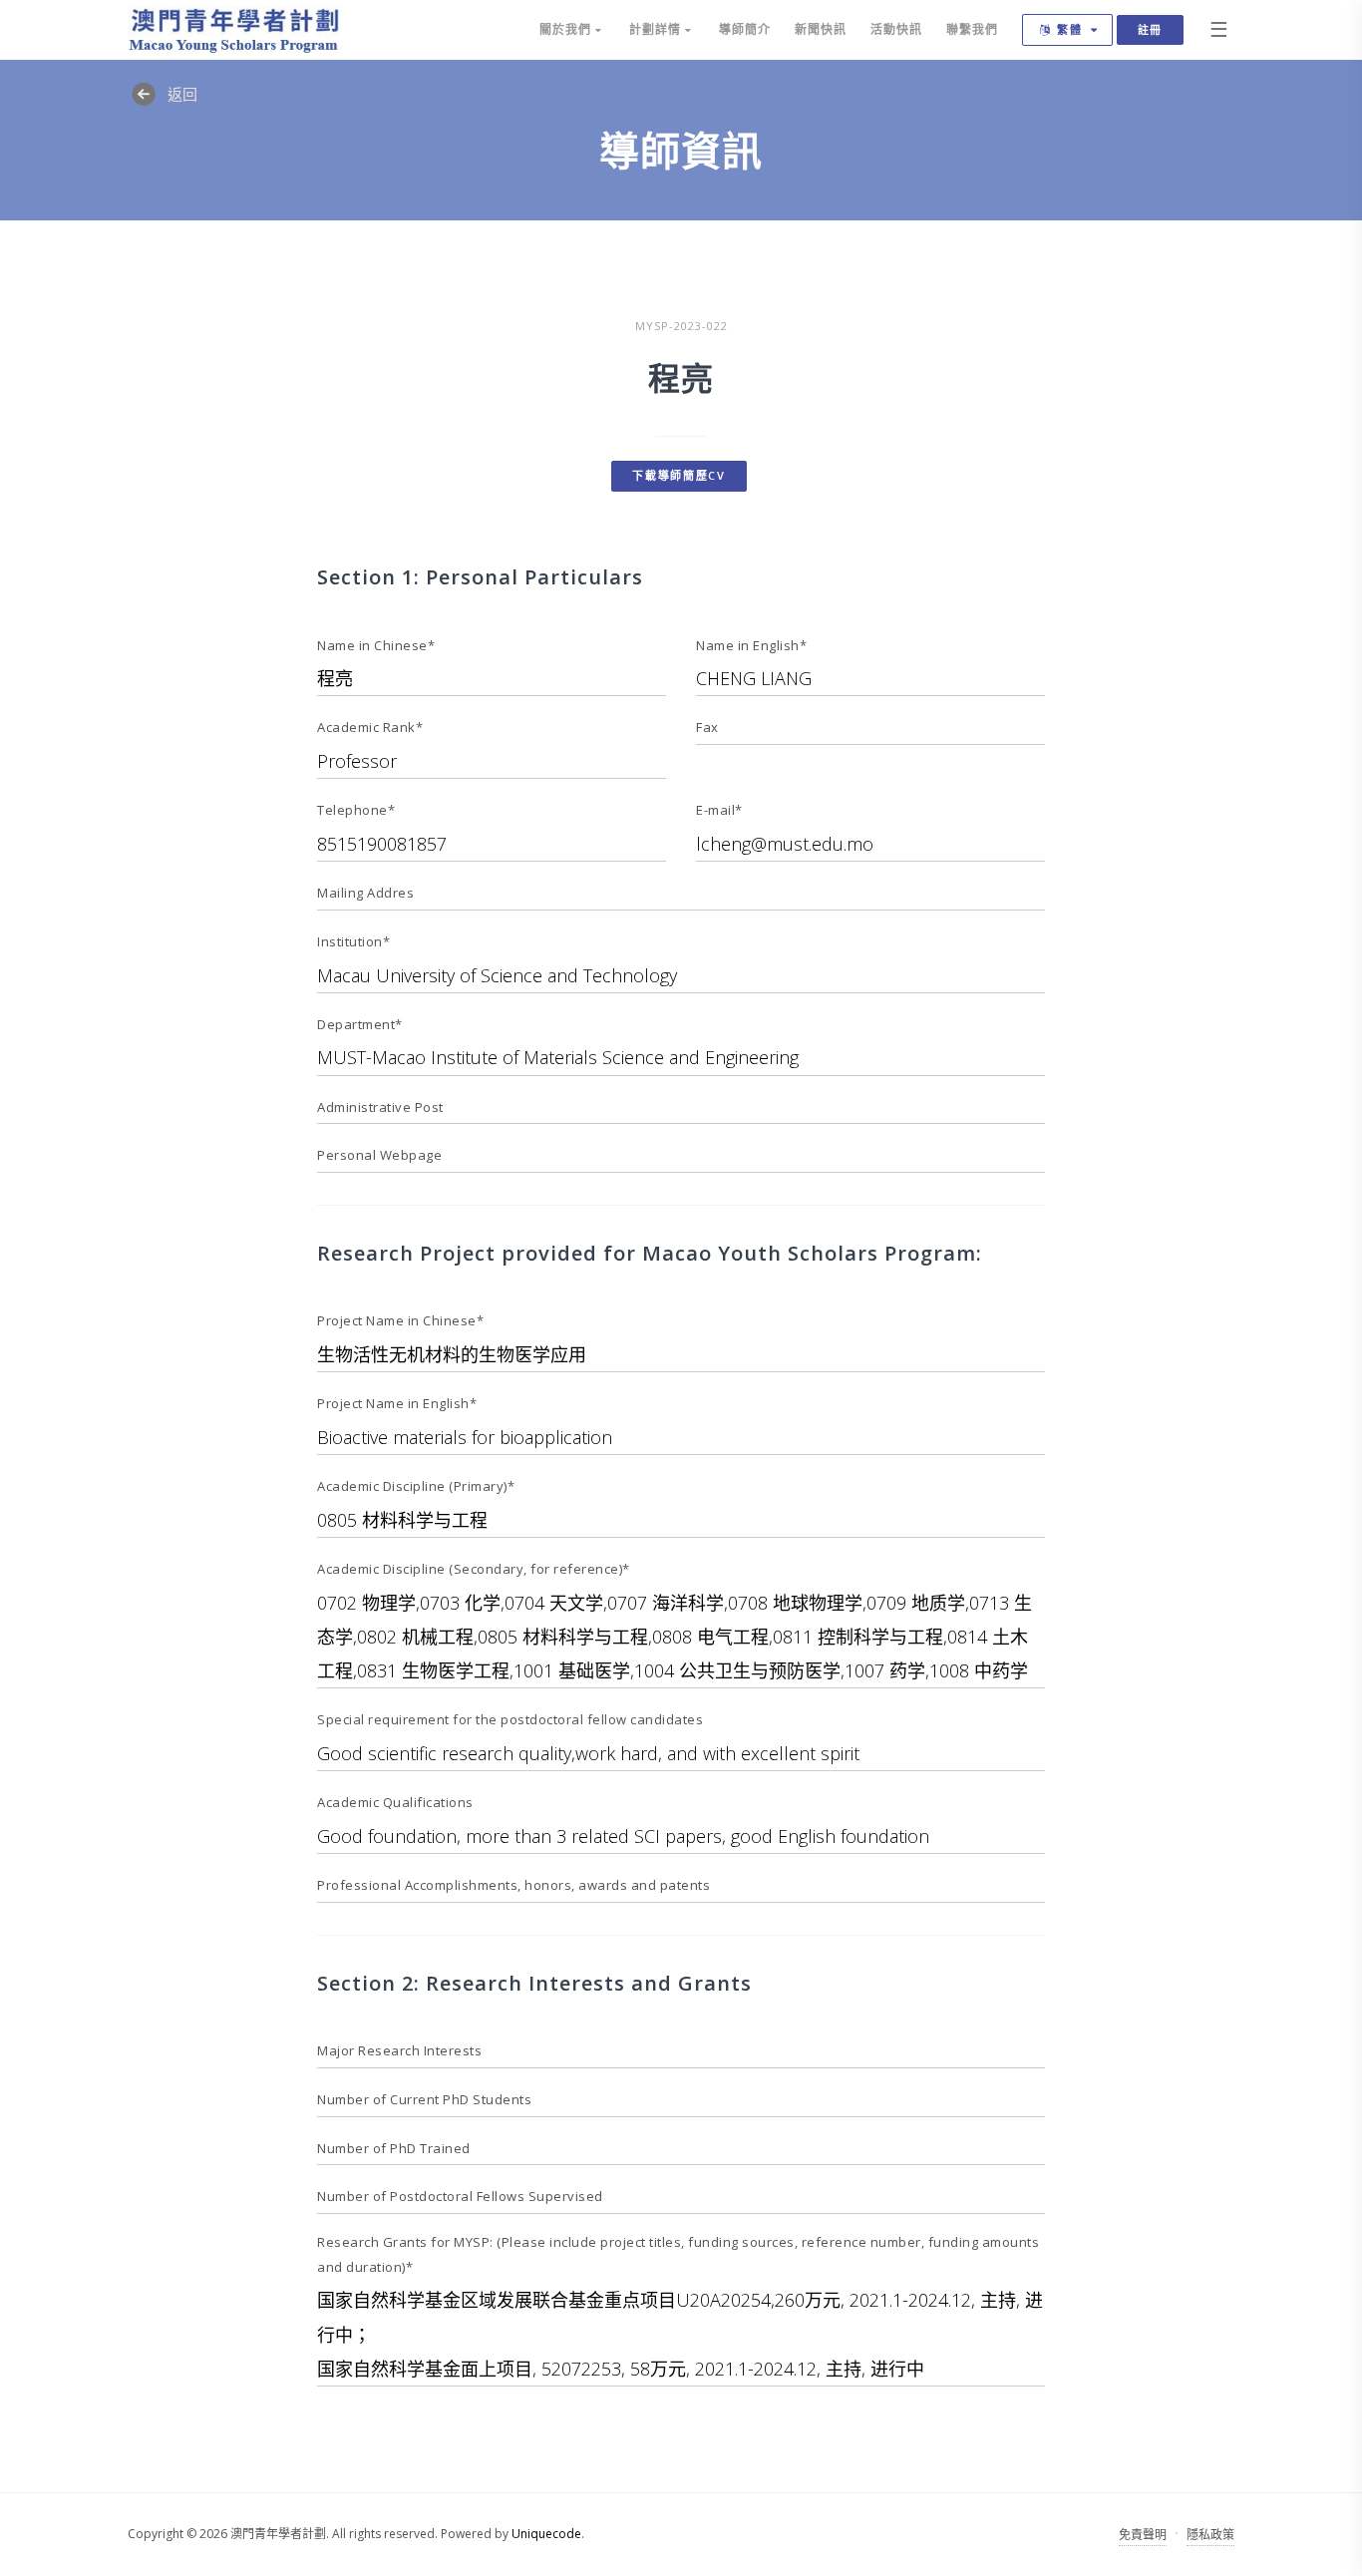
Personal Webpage (379, 1155)
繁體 (1070, 29)
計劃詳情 (657, 29)
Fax (707, 727)
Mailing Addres (365, 893)
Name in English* (751, 645)
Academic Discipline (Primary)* (416, 1486)
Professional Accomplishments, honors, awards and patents (513, 1885)
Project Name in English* (397, 1403)
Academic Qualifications (395, 1802)
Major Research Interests (399, 2050)
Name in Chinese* (376, 645)
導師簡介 (745, 29)
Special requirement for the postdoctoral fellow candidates (510, 1719)
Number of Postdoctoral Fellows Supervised (460, 2196)
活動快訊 (896, 29)
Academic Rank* (370, 727)
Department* (360, 1024)
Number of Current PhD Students (424, 2099)
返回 (182, 94)
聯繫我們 (972, 29)
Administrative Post (380, 1107)
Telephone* (356, 810)
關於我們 (567, 29)
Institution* (353, 941)
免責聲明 (1143, 2535)
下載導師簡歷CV (679, 475)
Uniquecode (546, 2534)
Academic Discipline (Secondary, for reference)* (474, 1569)
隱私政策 (1210, 2535)
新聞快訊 (821, 29)
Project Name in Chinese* (400, 1320)
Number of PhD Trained (394, 2148)
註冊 (1150, 29)
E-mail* (719, 810)
